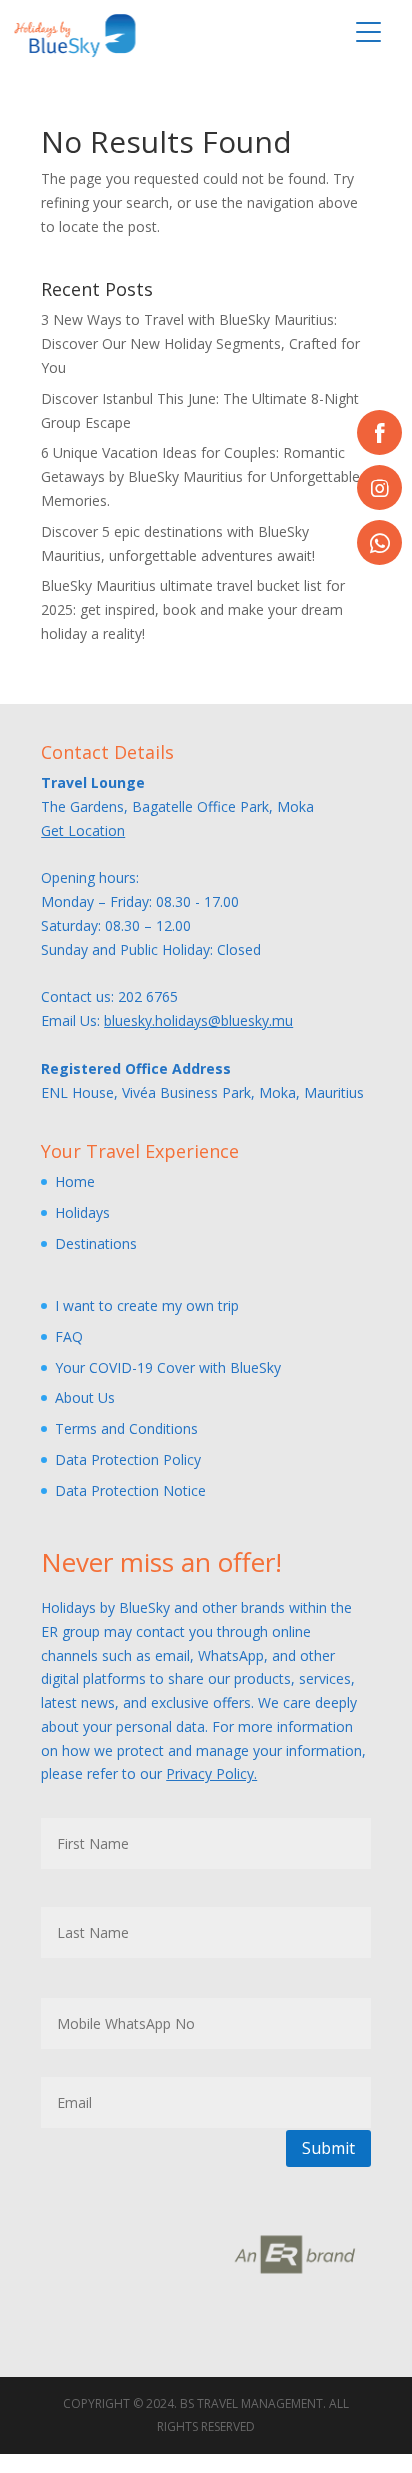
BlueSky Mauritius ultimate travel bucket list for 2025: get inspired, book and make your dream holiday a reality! (193, 609)
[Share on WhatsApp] (379, 542)
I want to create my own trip (147, 1305)
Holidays (82, 1212)
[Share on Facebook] (379, 432)
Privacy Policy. (211, 1773)
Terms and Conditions (126, 1428)
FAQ (69, 1336)
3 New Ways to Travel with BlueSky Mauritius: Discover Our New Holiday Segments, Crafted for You (200, 343)
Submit (328, 2148)
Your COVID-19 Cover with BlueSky (168, 1367)
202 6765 (148, 996)
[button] (368, 32)
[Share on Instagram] (379, 487)
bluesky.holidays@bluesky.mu (198, 1020)
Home (75, 1181)
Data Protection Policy (128, 1459)
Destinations (96, 1243)
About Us (85, 1397)
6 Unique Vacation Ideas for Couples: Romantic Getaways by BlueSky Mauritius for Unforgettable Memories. (200, 476)
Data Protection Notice (130, 1490)
